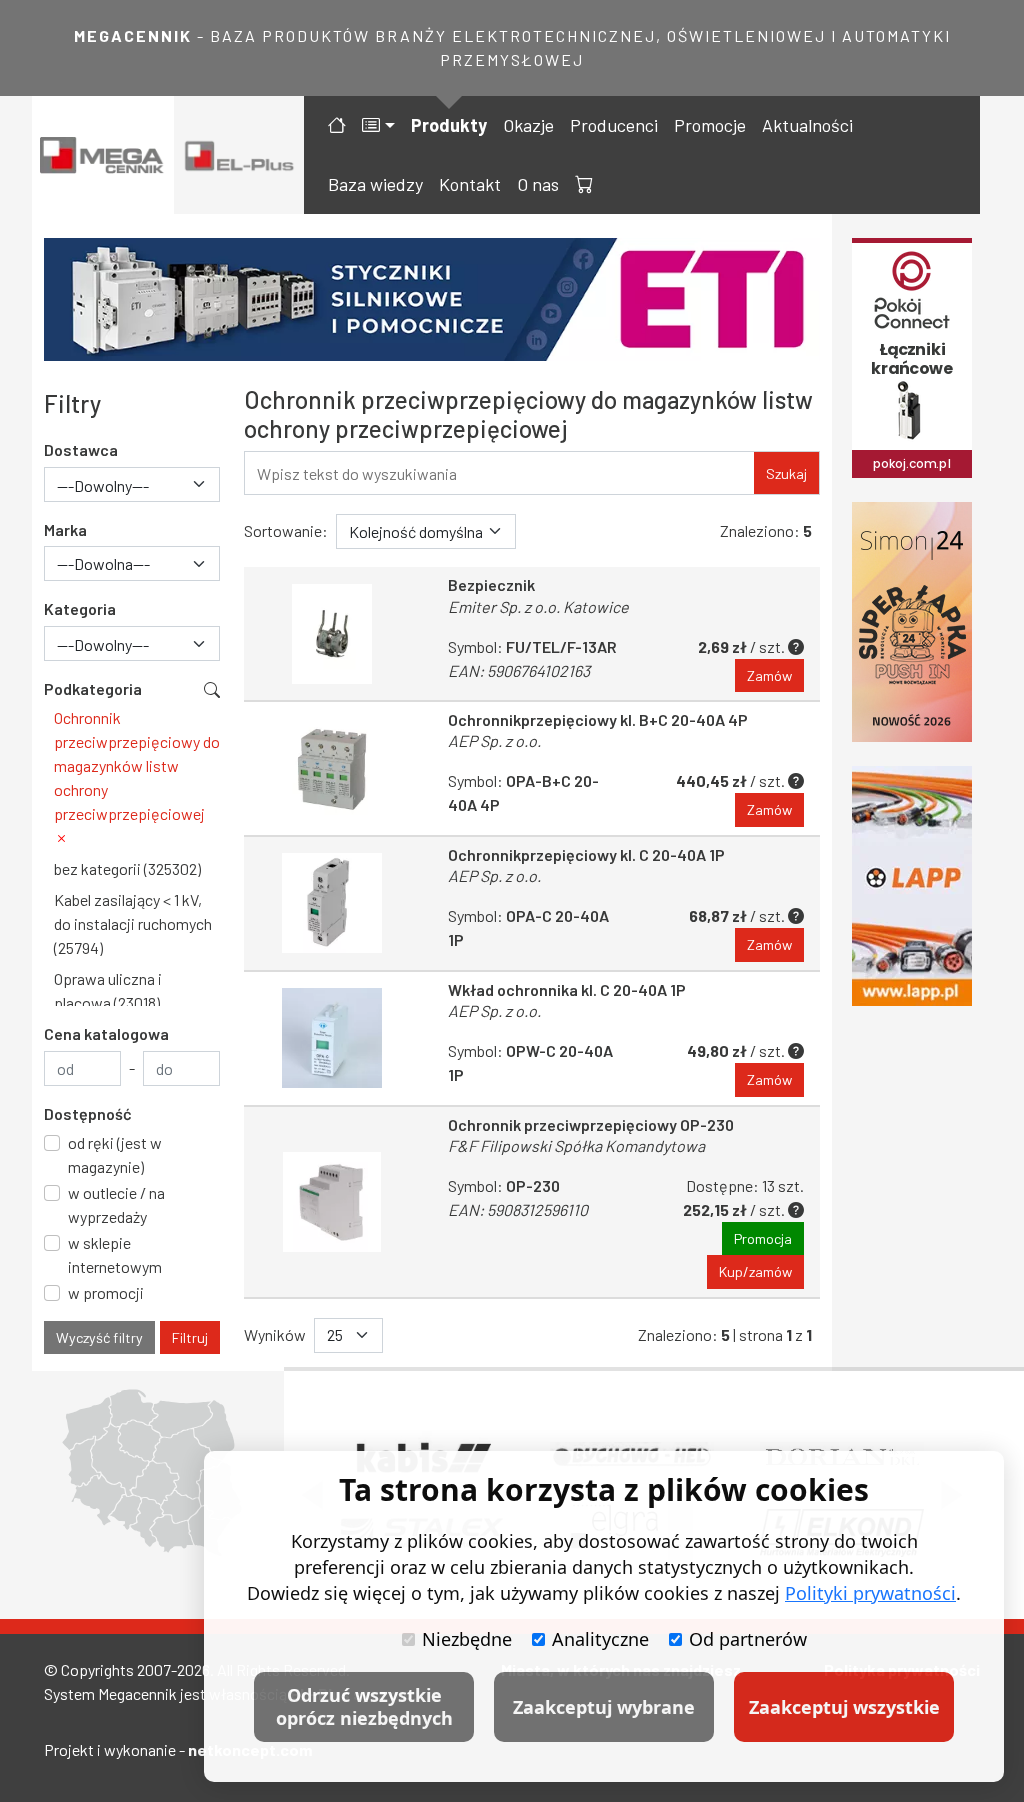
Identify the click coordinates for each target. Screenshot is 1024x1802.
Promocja (763, 1238)
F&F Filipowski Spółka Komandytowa (576, 1145)
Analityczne (600, 1639)
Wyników (275, 1334)
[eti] (432, 299)
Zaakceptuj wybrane (604, 1707)
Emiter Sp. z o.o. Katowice (538, 606)
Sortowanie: (286, 530)
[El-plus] (239, 155)
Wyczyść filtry (99, 1337)
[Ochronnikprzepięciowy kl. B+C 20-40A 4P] (332, 768)
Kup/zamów (755, 1271)
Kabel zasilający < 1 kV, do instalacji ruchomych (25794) (133, 923)
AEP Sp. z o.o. (494, 740)
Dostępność (88, 1113)
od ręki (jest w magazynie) (115, 1154)
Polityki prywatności (870, 1593)
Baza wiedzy (375, 184)
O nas (538, 184)
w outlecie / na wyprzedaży (116, 1204)
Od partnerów (748, 1639)
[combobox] (132, 484)
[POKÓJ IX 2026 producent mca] (912, 358)
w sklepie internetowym (115, 1254)
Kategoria (80, 608)
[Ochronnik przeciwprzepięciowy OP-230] (332, 1202)
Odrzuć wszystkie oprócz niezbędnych (364, 1706)
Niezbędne (467, 1639)
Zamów (769, 675)
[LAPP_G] (912, 886)
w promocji (106, 1292)
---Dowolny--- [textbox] (103, 485)
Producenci (614, 125)
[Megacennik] (103, 155)
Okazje (528, 125)
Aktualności (807, 125)
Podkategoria (93, 688)
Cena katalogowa (106, 1033)
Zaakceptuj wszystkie (844, 1707)
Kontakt (470, 184)
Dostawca (81, 449)
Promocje (710, 125)
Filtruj (190, 1337)
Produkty (449, 125)
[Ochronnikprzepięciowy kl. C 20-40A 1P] (332, 903)
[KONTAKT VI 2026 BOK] (912, 622)
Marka (65, 529)
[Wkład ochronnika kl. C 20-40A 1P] (332, 1038)
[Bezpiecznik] (332, 633)
